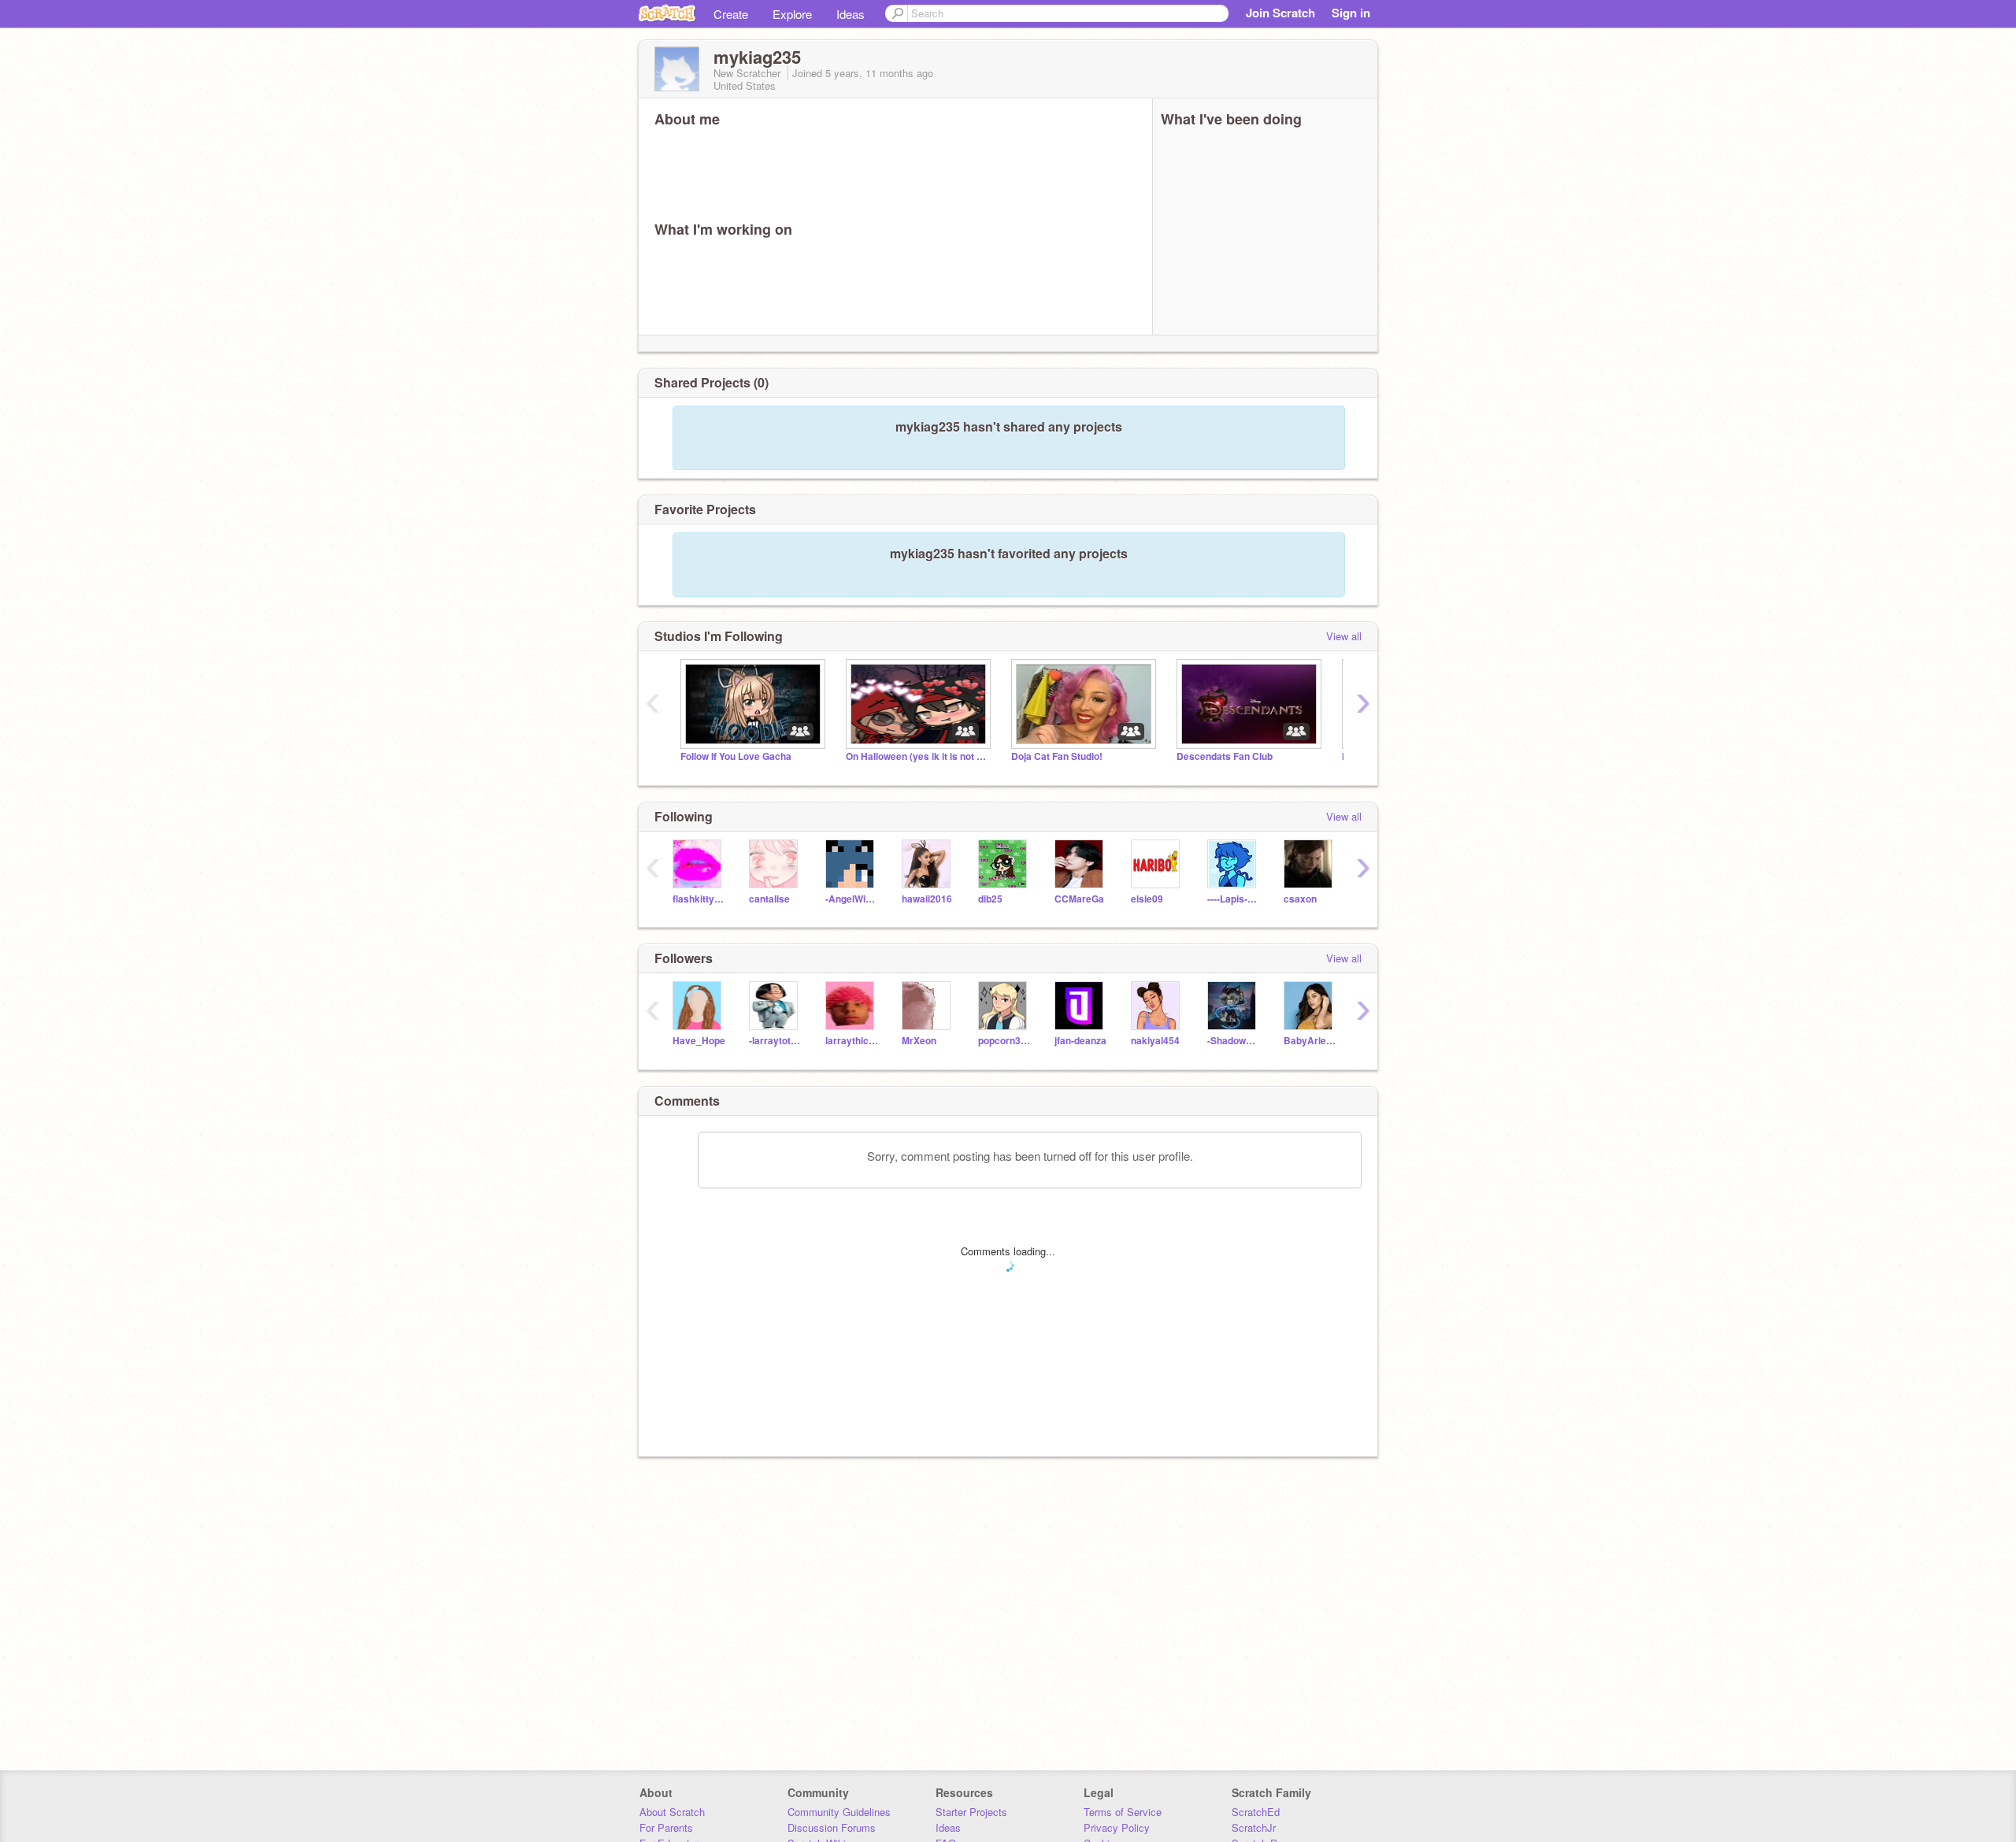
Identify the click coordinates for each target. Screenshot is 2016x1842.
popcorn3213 (1004, 1041)
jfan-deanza (1080, 1041)
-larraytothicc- (775, 1041)
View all (1344, 636)
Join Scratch (1280, 13)
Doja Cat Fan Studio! (1057, 756)
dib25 (990, 899)
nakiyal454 (1155, 1041)
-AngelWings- (852, 899)
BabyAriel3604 (1310, 1041)
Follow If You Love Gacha (736, 756)
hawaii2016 (927, 899)
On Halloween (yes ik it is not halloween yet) (917, 756)
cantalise (769, 899)
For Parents (666, 1827)
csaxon (1300, 899)
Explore (792, 14)
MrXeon (919, 1041)
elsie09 (1147, 899)
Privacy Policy (1117, 1827)
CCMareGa (1079, 899)
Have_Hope (699, 1041)
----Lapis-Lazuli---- (1234, 899)
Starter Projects (971, 1812)
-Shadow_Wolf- (1234, 1041)
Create (731, 14)
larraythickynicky (852, 1041)
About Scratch (672, 1812)
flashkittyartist (699, 899)
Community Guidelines (839, 1812)
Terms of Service (1123, 1812)
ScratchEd (1256, 1812)
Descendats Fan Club (1225, 756)
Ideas (850, 14)
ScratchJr (1254, 1827)
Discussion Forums (832, 1827)
